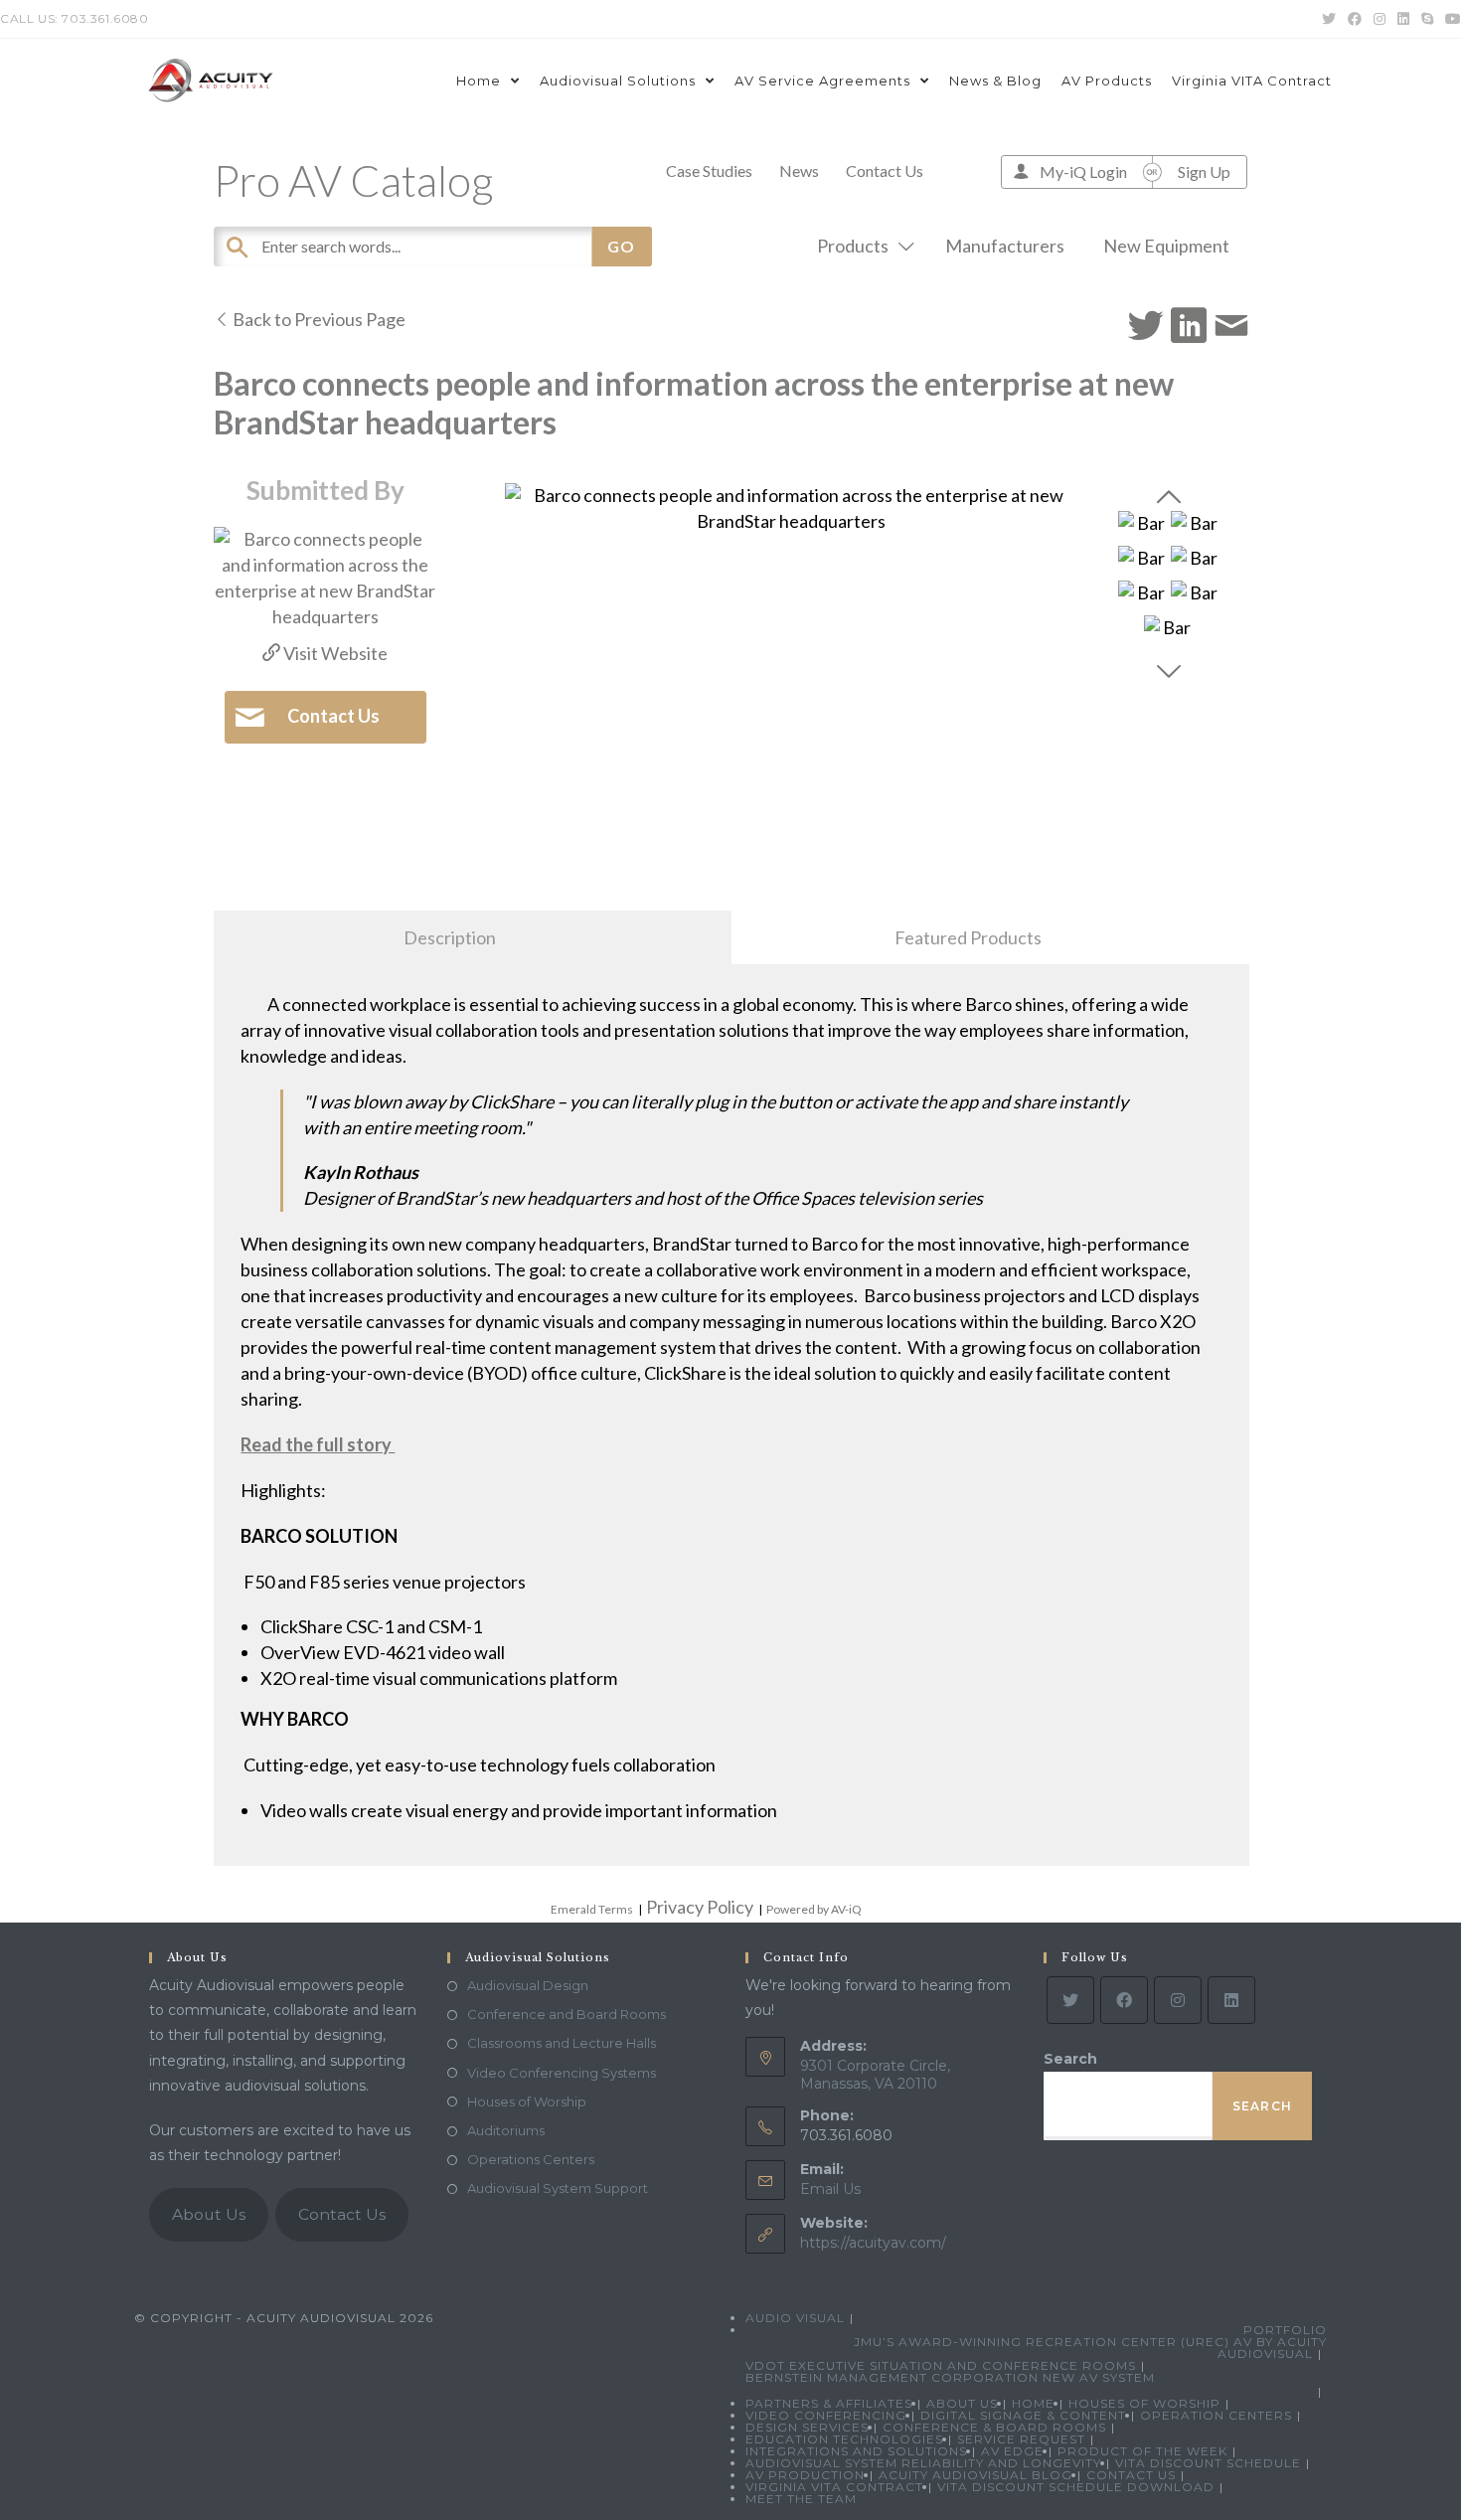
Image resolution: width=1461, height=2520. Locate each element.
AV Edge (1012, 2451)
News (799, 170)
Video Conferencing (826, 2415)
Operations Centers (531, 2159)
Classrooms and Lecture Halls (562, 2043)
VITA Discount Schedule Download (1076, 2487)
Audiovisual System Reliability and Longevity (923, 2463)
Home (1033, 2403)
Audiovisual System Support (558, 2188)
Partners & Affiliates (829, 2403)
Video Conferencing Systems (562, 2073)
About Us (209, 2214)
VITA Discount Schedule (1208, 2463)
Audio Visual (795, 2318)
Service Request (1021, 2439)
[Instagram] (1178, 2000)
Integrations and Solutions (856, 2451)
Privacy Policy (700, 1907)
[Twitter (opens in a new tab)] (1329, 19)
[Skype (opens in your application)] (1427, 19)
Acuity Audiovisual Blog (975, 2475)
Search (1070, 2059)
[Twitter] (1070, 2000)
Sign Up (1204, 171)
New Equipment (1166, 246)
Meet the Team (801, 2499)
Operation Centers (1216, 2415)
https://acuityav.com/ (873, 2243)
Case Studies (709, 170)
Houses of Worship (527, 2101)
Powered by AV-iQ (814, 1909)
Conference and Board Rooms (567, 2014)
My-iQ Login (1083, 171)
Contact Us (885, 170)
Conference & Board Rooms (994, 2427)
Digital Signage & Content (1023, 2415)
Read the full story (318, 1444)
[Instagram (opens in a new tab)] (1380, 19)
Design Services (807, 2427)
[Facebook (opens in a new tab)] (1355, 19)
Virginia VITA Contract (834, 2487)
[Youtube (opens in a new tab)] (1450, 19)
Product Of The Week (1142, 2451)
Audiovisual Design (528, 1985)
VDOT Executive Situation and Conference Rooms (941, 2365)
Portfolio (1285, 2330)
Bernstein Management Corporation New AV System (950, 2377)
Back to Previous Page (318, 319)
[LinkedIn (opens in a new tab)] (1403, 19)
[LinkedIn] (1231, 2000)
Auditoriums (506, 2130)
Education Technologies (844, 2439)
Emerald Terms (592, 1909)
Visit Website (334, 653)
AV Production (805, 2475)
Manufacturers (1005, 246)
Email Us (830, 2189)
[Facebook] (1124, 2000)
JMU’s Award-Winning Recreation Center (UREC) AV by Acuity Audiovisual (1090, 2348)
